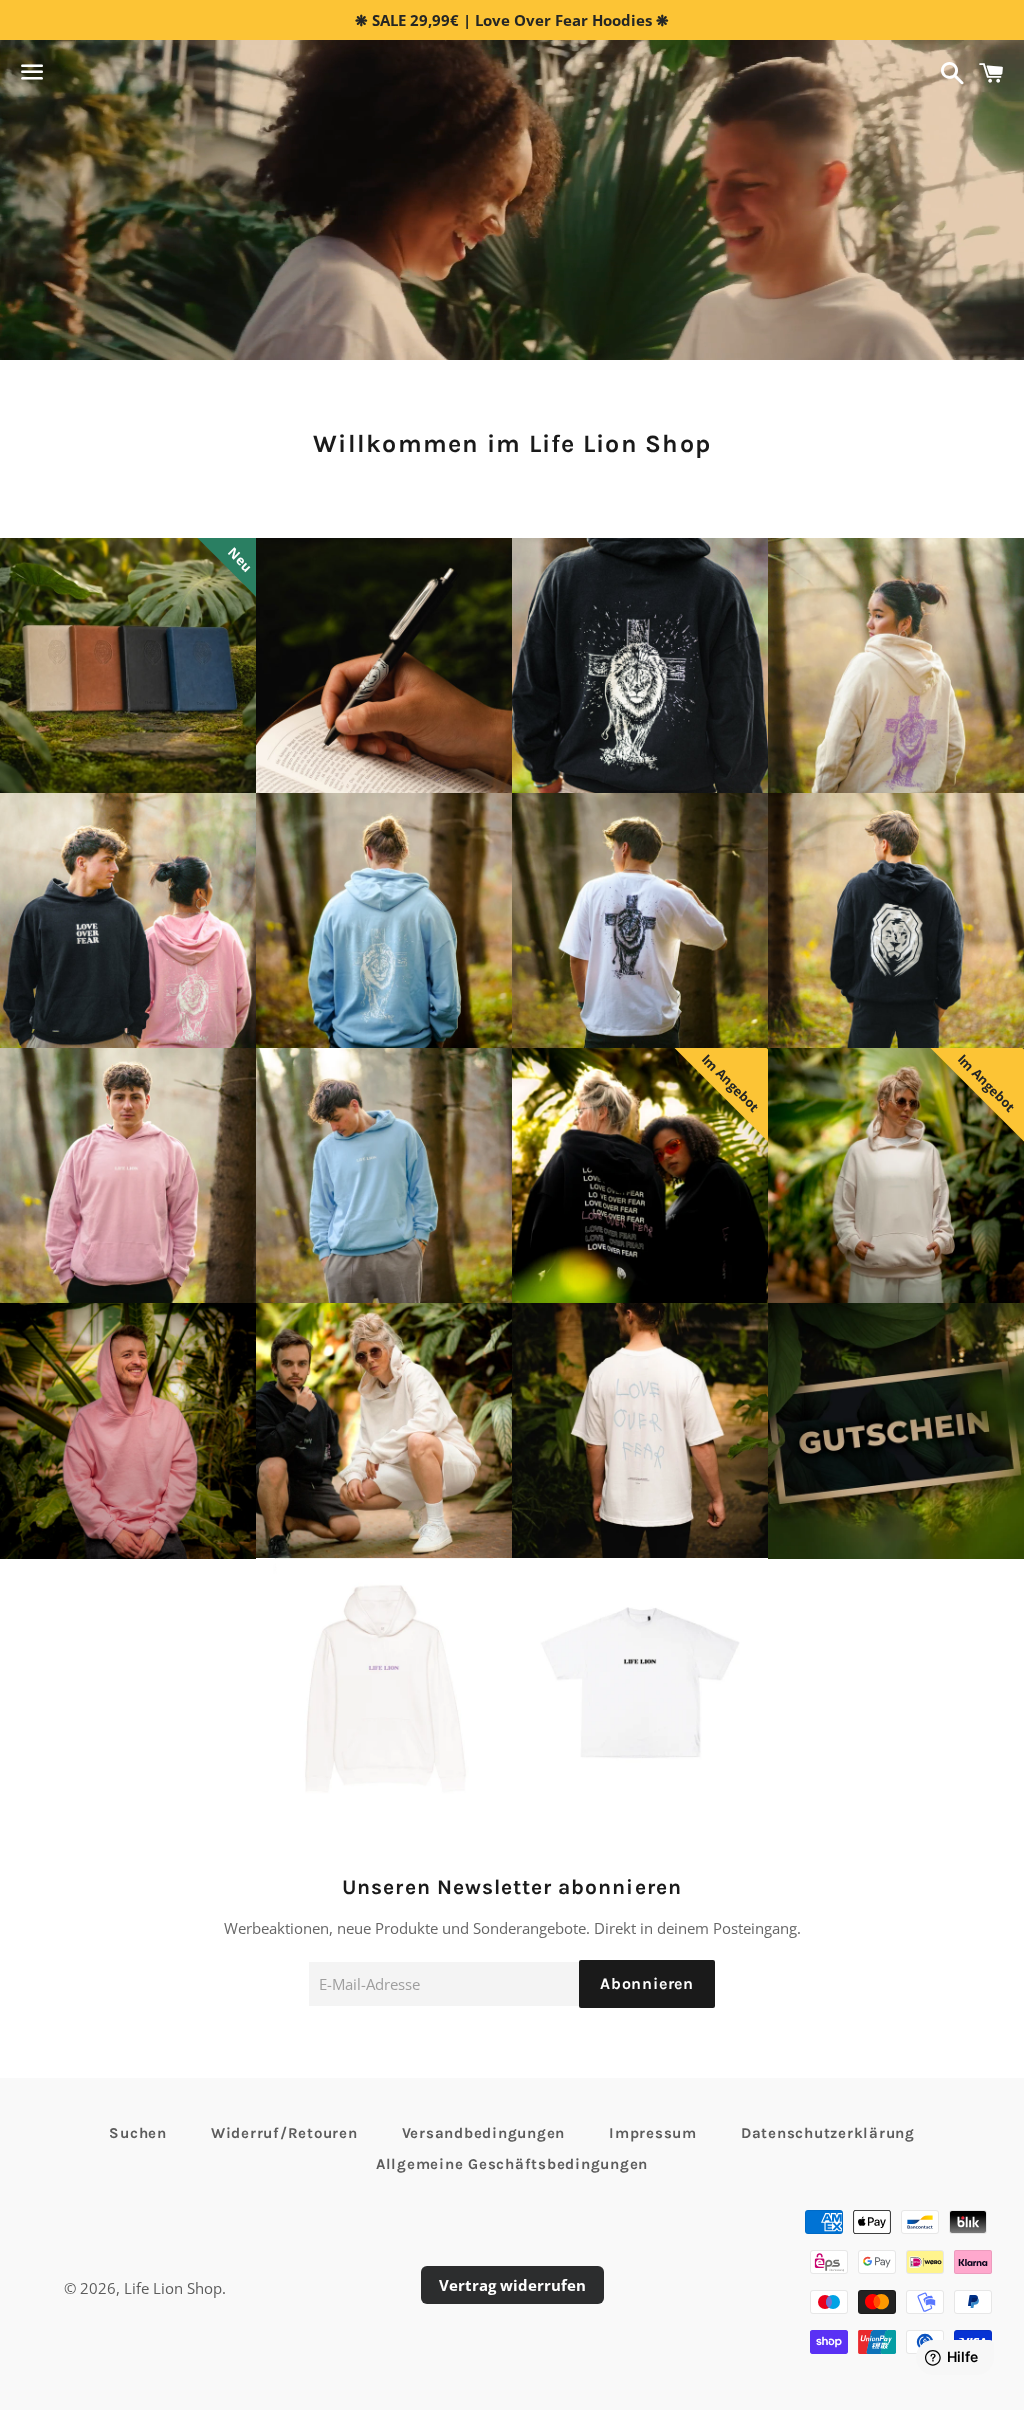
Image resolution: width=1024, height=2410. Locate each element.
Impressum (653, 2133)
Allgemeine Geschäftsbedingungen (512, 2164)
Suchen (138, 2133)
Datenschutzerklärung (828, 2133)
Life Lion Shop (173, 2288)
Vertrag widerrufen (512, 2285)
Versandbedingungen (484, 2133)
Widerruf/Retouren (284, 2133)
